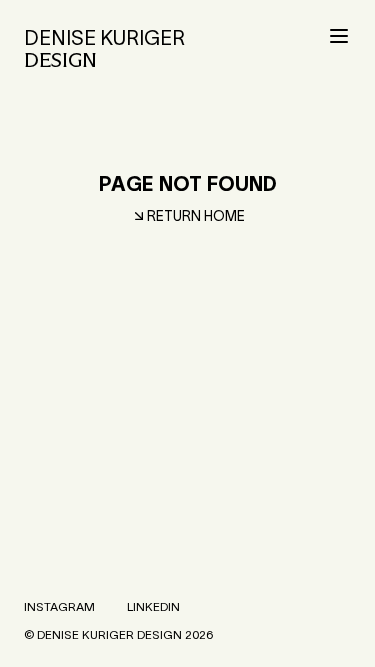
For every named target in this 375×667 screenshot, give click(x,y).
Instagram (59, 606)
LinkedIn (153, 606)
